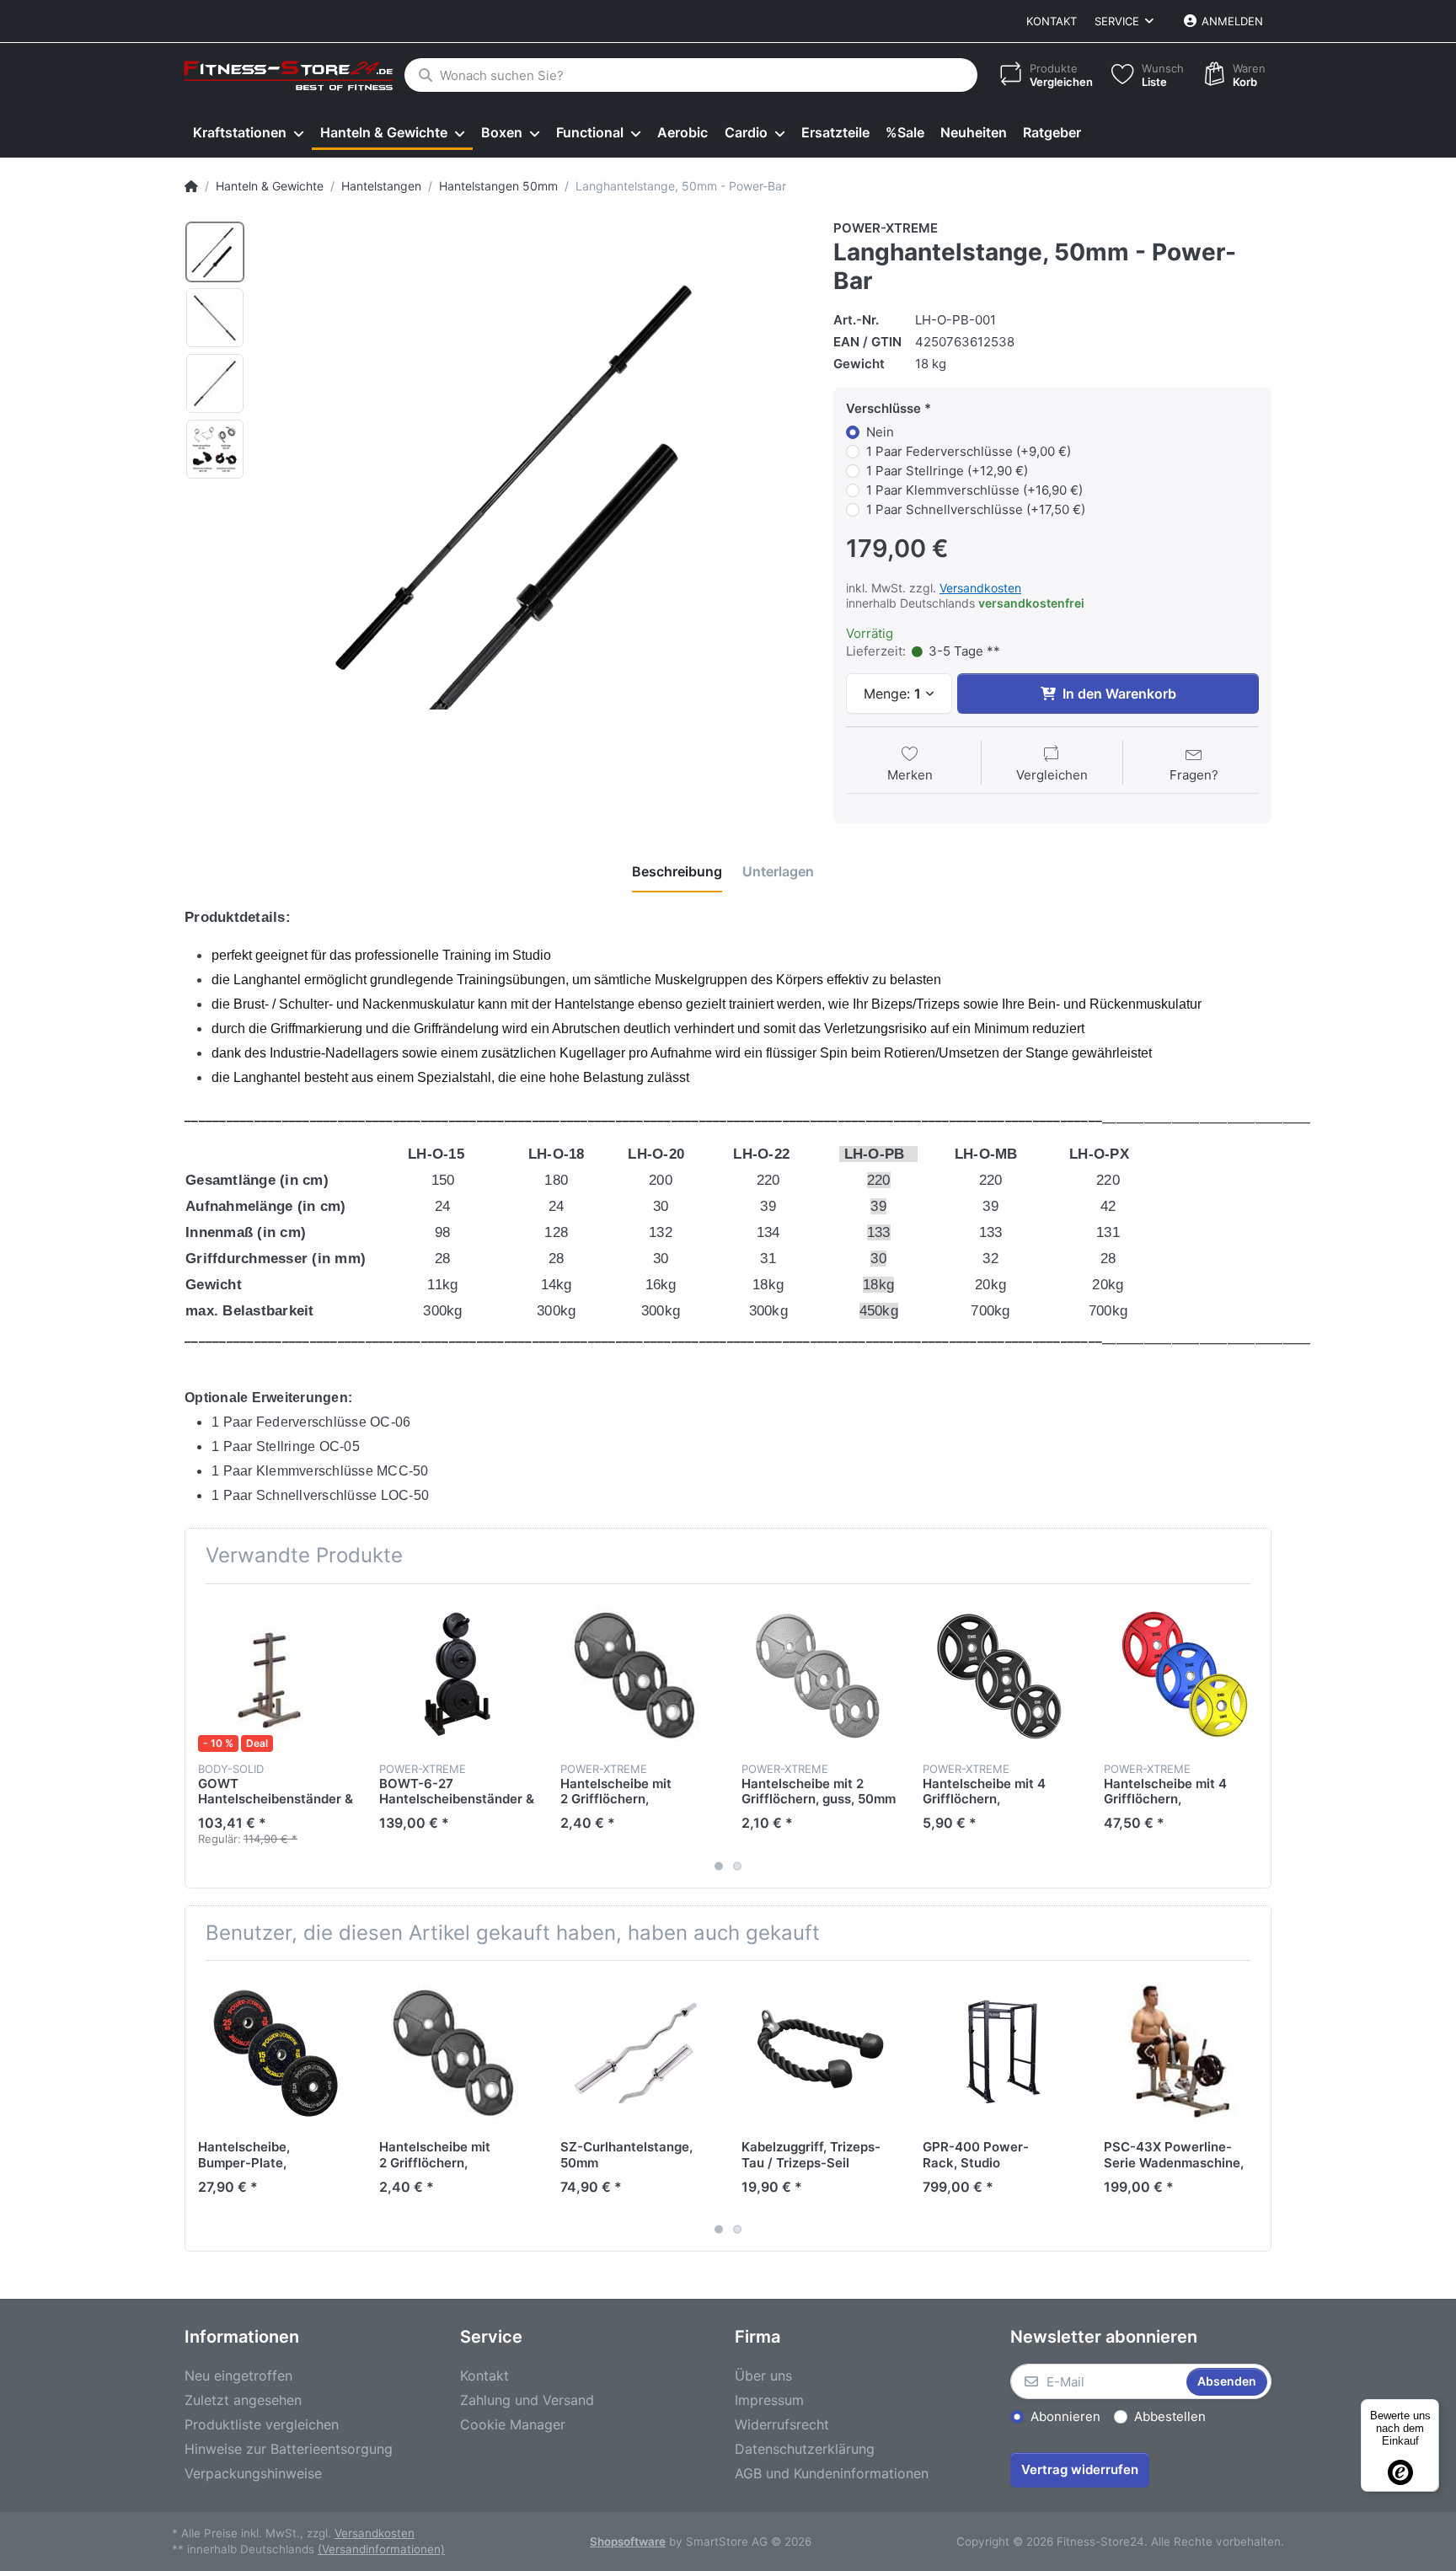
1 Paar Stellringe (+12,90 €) (947, 471)
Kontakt (1052, 21)
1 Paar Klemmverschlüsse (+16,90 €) (974, 490)
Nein (880, 432)
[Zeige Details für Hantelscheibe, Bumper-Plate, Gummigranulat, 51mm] (276, 2051)
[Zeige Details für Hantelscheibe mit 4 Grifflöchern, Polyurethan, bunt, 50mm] (1181, 1674)
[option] (215, 252)
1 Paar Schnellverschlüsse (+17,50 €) (976, 509)
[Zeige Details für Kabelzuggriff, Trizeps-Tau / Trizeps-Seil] (819, 2051)
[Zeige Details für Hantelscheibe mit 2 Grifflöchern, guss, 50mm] (819, 1674)
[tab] (677, 871)
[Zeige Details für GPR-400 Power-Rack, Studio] (1000, 2051)
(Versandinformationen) (381, 2549)
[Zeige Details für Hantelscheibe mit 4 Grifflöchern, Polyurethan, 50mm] (1000, 1674)
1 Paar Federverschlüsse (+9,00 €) (969, 451)
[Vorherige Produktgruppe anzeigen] (200, 1736)
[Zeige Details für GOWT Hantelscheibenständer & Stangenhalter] (276, 1674)
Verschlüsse (883, 408)
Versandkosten (980, 588)
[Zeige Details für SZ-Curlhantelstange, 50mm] (638, 2051)
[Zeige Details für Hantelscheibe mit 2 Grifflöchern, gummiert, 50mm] (638, 1674)
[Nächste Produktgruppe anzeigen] (1256, 1736)
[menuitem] (248, 133)
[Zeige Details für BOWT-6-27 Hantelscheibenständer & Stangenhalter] (457, 1674)
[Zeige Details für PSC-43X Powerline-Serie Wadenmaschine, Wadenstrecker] (1181, 2051)
